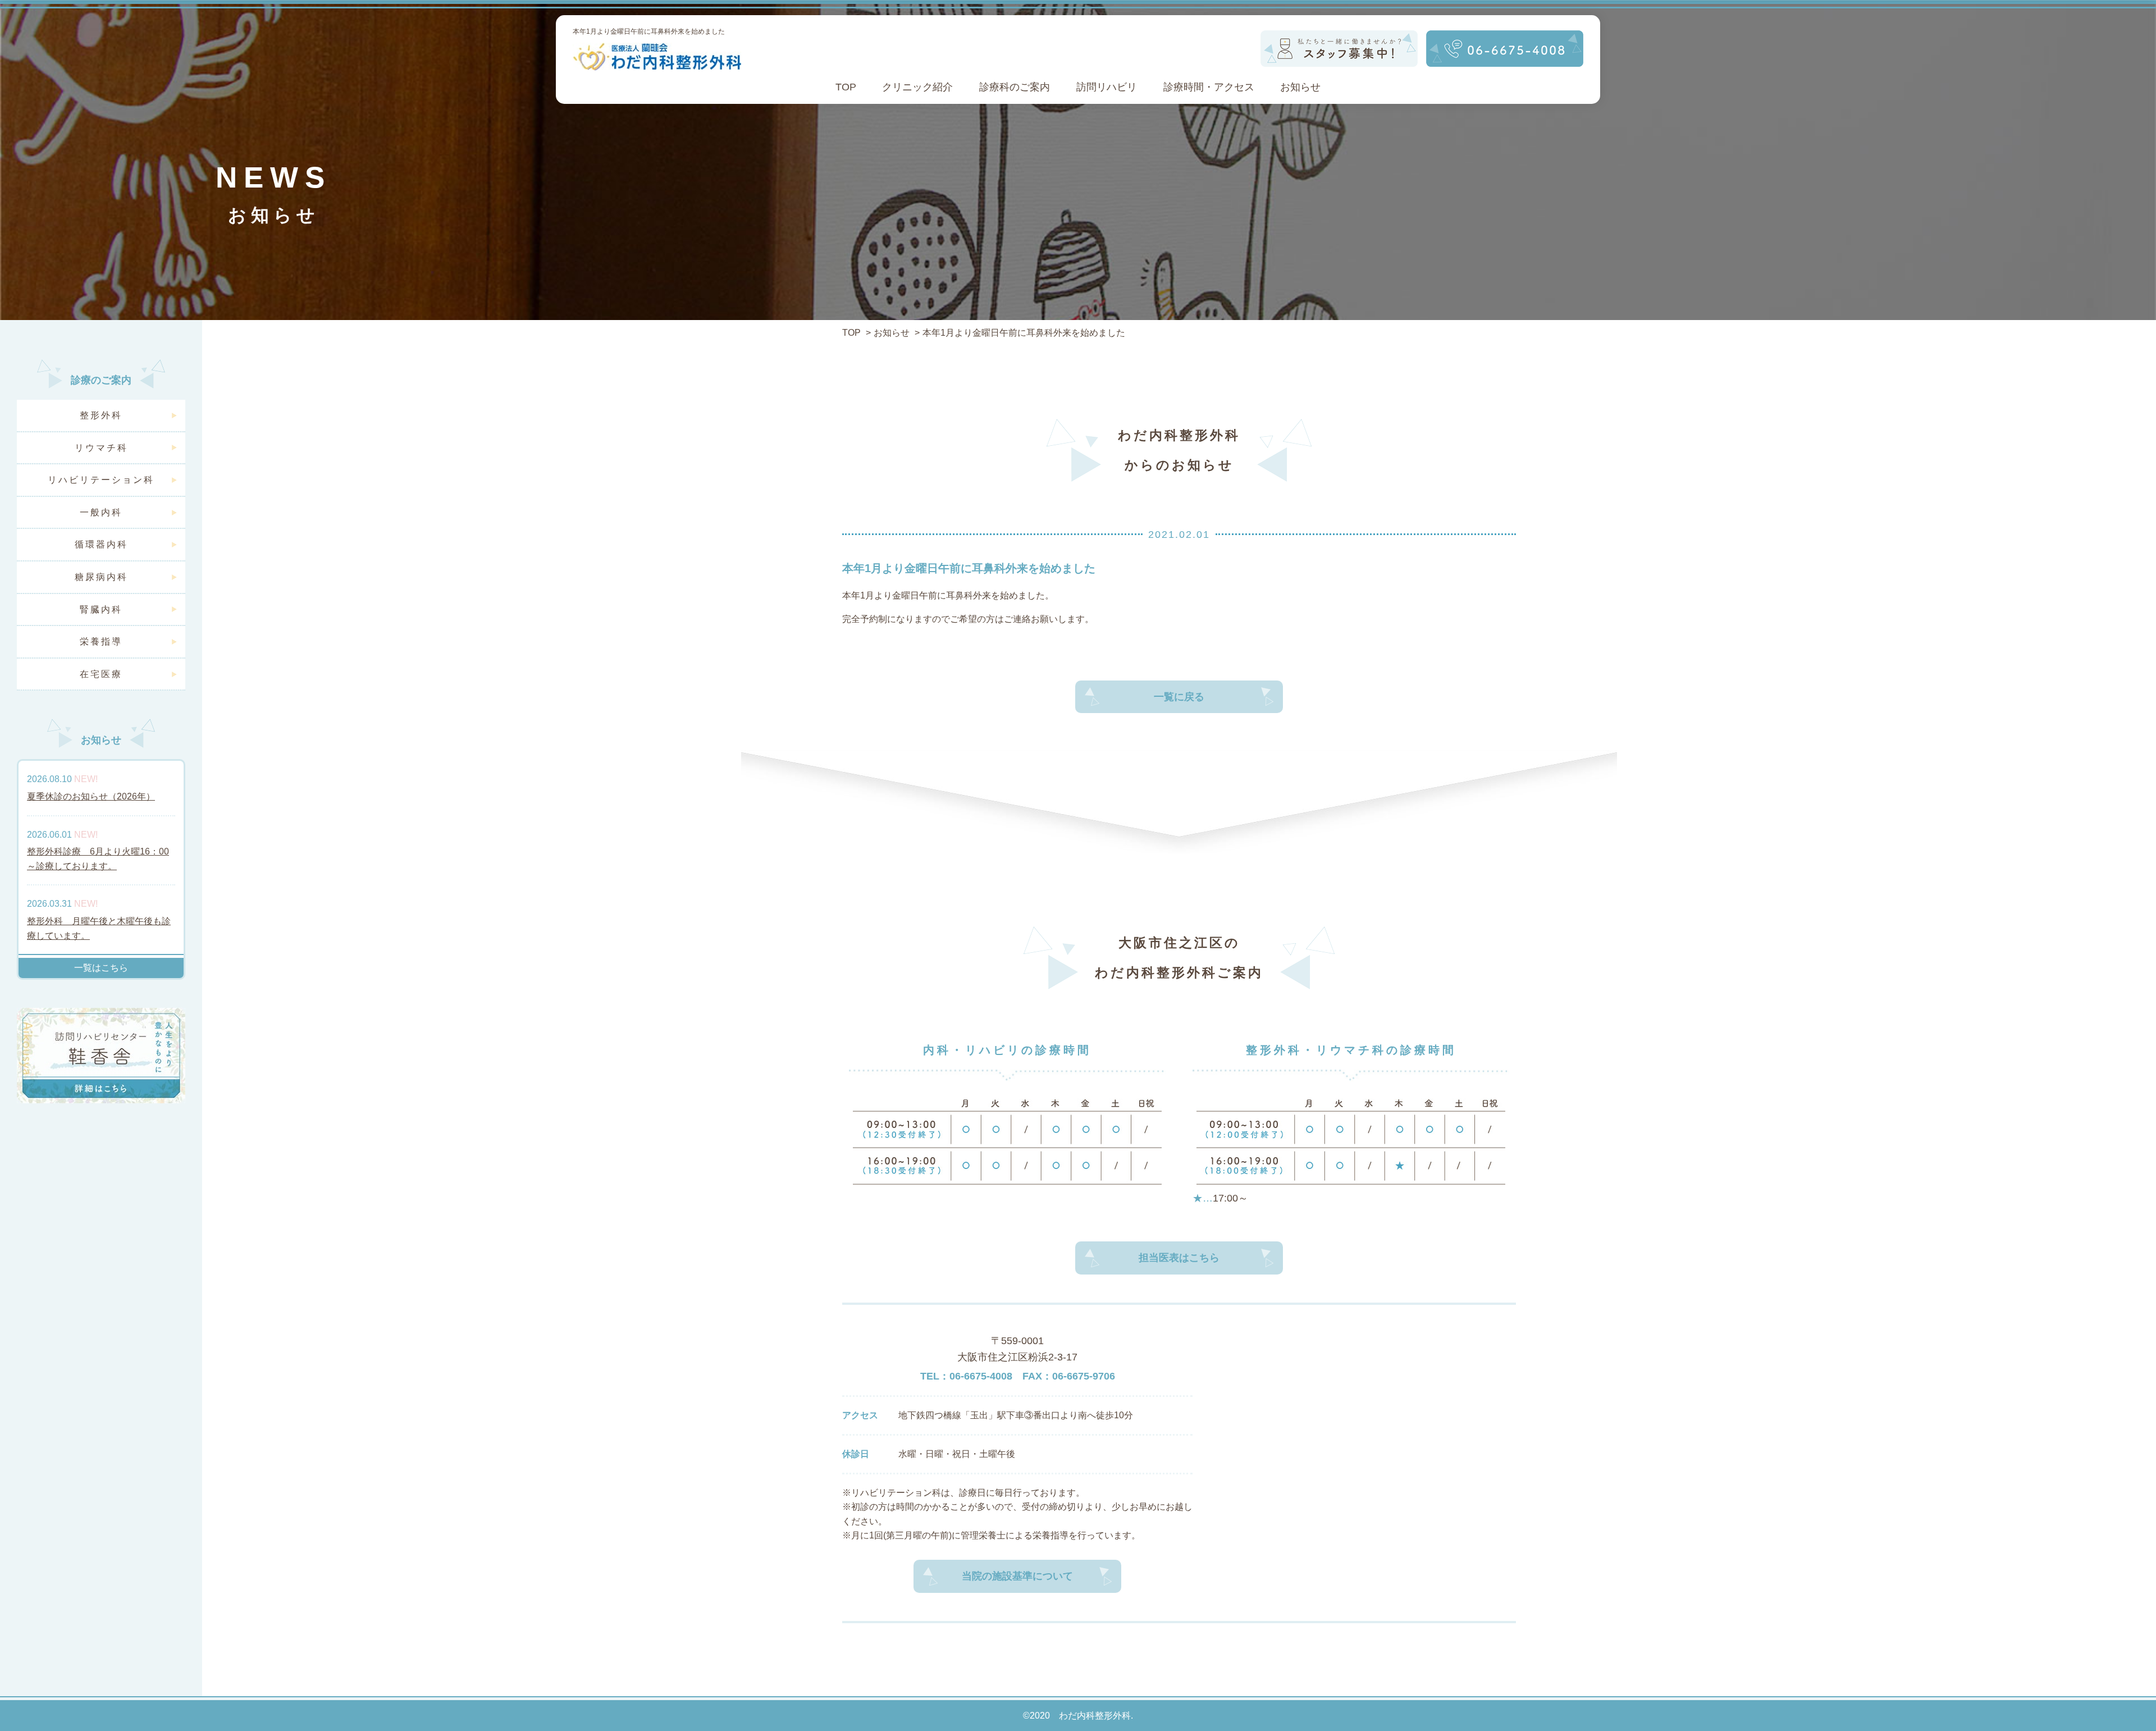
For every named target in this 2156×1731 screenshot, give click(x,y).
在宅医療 (101, 674)
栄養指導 (101, 641)
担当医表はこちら (1179, 1258)
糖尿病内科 (101, 577)
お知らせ (1300, 87)
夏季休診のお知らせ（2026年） (91, 796)
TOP (846, 87)
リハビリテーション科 (101, 480)
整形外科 (101, 415)
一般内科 (101, 512)
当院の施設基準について (1017, 1576)
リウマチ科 (101, 448)
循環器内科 (101, 544)
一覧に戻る (1179, 697)
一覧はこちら (101, 968)
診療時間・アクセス (1209, 87)
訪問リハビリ (1107, 87)
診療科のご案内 (1015, 87)
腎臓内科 (101, 609)
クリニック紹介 (917, 87)
